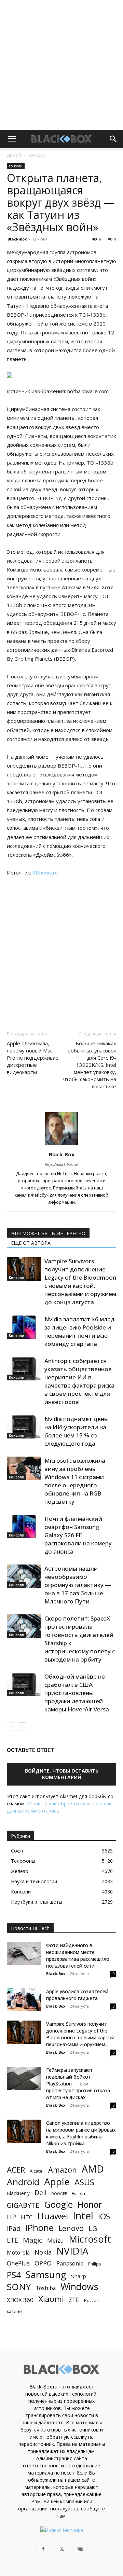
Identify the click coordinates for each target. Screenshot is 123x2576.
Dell (40, 2193)
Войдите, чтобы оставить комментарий (62, 1774)
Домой (14, 155)
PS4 (14, 2275)
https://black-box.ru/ (61, 1164)
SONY (19, 2287)
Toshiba (46, 2288)
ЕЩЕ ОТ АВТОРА (31, 1243)
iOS (104, 2216)
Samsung (46, 2275)
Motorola (18, 2253)
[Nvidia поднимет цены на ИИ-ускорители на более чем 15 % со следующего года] (24, 1427)
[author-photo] (61, 1145)
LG (93, 2228)
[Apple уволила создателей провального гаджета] (24, 2000)
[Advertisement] (61, 65)
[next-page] (22, 1727)
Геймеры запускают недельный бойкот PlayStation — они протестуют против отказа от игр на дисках (78, 2084)
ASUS (84, 2182)
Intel (83, 2216)
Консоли (37, 155)
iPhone (39, 2228)
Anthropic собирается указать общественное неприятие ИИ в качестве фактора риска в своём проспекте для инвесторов (79, 1381)
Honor (90, 2205)
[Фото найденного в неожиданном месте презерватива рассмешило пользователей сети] (24, 1953)
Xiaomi (51, 2299)
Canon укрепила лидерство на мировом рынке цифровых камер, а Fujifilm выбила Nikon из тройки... (81, 2133)
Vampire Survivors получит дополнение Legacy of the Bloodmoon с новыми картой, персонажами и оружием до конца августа (80, 1282)
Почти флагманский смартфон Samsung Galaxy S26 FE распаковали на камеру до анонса (78, 1535)
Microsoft (90, 2239)
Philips (95, 2264)
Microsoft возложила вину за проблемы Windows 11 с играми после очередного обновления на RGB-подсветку (75, 1481)
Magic (33, 2240)
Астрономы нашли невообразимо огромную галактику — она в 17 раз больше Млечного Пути (78, 1585)
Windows (79, 2287)
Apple (57, 2182)
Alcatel (37, 2171)
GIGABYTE (23, 2205)
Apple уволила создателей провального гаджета (77, 1995)
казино (14, 2311)
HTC (27, 2217)
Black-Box (17, 239)
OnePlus (18, 2263)
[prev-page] (11, 1727)
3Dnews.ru (45, 872)
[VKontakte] (80, 2549)
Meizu (56, 2240)
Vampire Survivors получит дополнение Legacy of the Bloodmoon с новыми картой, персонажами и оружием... (81, 2034)
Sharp (79, 2276)
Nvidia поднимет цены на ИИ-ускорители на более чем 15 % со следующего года (77, 1431)
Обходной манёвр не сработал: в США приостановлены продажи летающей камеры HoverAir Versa (77, 1693)
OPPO (43, 2263)
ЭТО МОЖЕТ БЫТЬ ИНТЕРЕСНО (48, 1233)
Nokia (43, 2252)
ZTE (74, 2300)
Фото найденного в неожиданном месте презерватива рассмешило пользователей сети (78, 1955)
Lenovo (71, 2228)
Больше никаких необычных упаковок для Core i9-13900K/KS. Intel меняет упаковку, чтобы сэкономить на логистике (90, 1065)
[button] (12, 139)
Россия (91, 2300)
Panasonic (70, 2263)
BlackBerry (18, 2193)
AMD (93, 2169)
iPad (14, 2228)
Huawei (53, 2216)
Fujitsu (78, 2193)
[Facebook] (43, 2549)
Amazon (63, 2170)
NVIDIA (72, 2251)
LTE (12, 2240)
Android (23, 2182)
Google (58, 2205)
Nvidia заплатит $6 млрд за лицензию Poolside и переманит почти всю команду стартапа (79, 1331)
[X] (61, 2549)
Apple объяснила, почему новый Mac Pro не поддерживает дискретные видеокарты (34, 1058)
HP (11, 2217)
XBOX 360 (20, 2300)
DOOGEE (59, 2194)
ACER (16, 2170)
